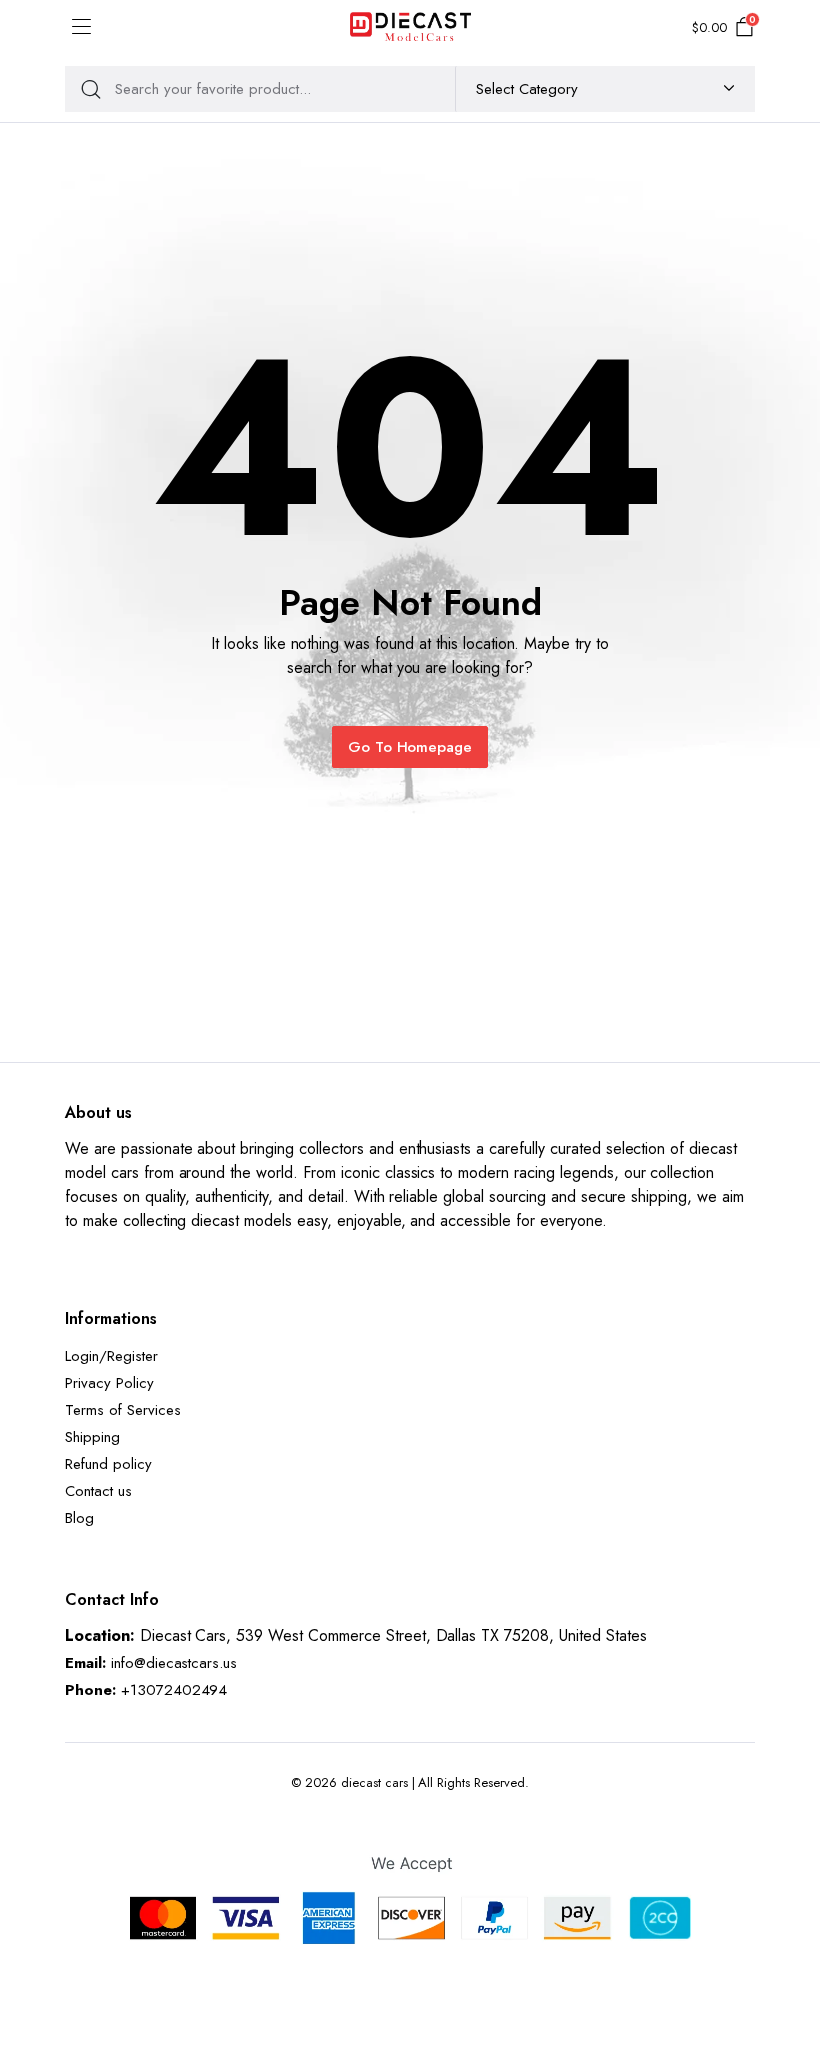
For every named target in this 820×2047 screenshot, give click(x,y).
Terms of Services (123, 1410)
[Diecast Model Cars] (410, 28)
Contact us (98, 1491)
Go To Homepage (410, 747)
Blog (79, 1518)
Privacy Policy (109, 1383)
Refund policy (108, 1464)
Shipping (92, 1437)
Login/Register (111, 1356)
